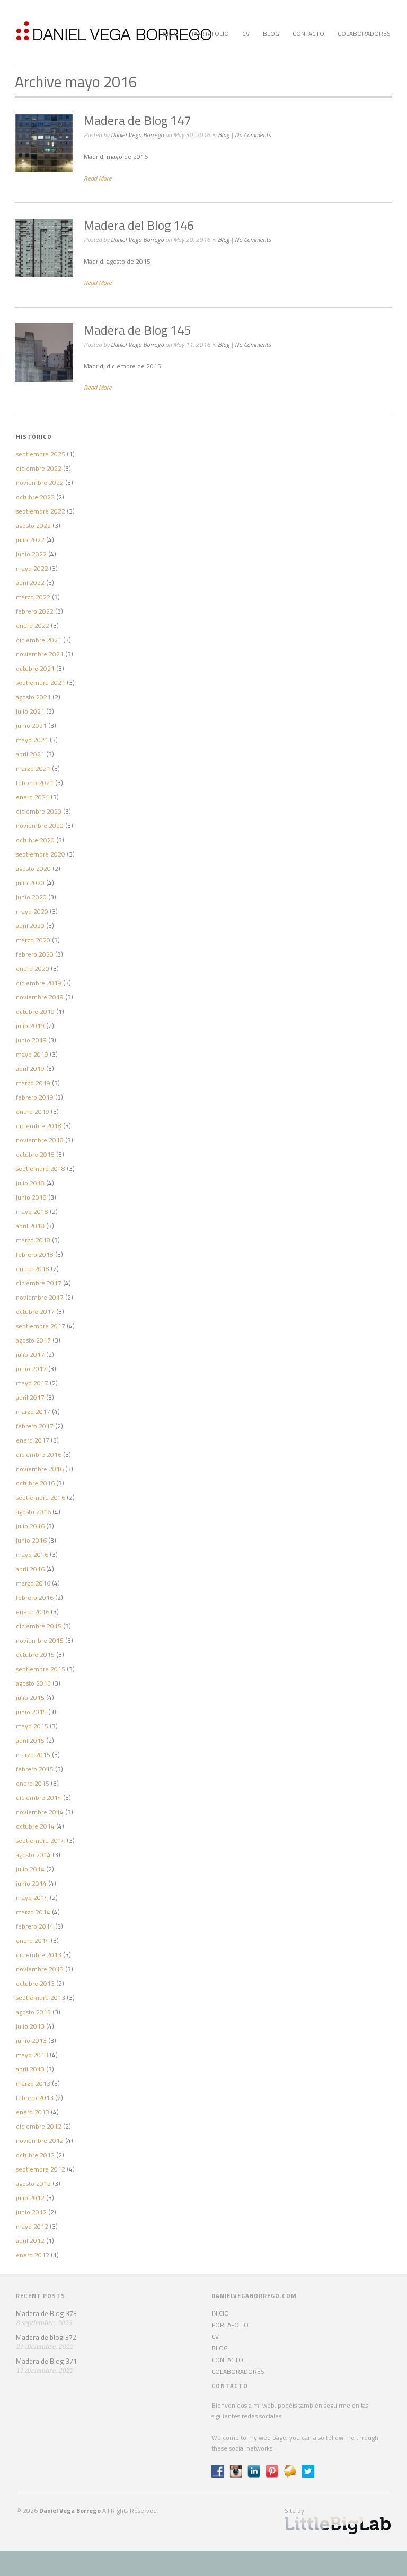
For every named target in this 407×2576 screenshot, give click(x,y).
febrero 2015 (35, 1769)
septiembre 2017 (41, 1326)
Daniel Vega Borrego (137, 135)
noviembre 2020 (40, 826)
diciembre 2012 (39, 2126)
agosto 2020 (33, 868)
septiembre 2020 (41, 854)
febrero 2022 (35, 611)
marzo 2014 (33, 1912)
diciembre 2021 (39, 640)
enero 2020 (33, 969)
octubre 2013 (35, 1983)
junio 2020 (31, 897)
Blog (224, 135)
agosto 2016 (33, 1512)
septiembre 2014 (41, 1840)
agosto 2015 (33, 1683)
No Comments (253, 135)
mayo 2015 (32, 1726)
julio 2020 (30, 883)
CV (246, 34)
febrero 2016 (35, 1597)
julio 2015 (30, 1697)
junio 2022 (31, 554)
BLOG (271, 34)
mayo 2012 (32, 2226)
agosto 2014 (33, 1855)
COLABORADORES (364, 34)
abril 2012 (30, 2241)
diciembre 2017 (39, 1283)
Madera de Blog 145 (137, 330)
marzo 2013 (33, 2083)
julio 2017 (30, 1354)
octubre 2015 (35, 1655)
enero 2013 (33, 2112)
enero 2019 (33, 1111)
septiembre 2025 (41, 454)
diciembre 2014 (39, 1798)
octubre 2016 (35, 1483)
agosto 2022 (33, 525)
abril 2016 (30, 1569)
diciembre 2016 (39, 1454)
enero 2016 (33, 1612)
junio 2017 (31, 1369)
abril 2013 (30, 2069)
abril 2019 (30, 1069)
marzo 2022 (33, 597)
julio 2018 (30, 1183)
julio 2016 (30, 1526)
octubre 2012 (35, 2155)
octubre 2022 (35, 497)
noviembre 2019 (40, 997)
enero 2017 (33, 1440)
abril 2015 (30, 1740)
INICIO (170, 34)
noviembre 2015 (40, 1640)
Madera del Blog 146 (139, 225)
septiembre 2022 (41, 511)
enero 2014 (33, 1940)
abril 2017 (30, 1397)
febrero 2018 (35, 1254)
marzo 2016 (33, 1583)
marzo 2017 (33, 1412)
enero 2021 (33, 797)
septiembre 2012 (41, 2169)
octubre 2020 (35, 840)
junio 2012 (31, 2212)
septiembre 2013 (41, 1998)
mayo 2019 (32, 1054)
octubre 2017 (35, 1312)
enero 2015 (33, 1783)
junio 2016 (31, 1540)
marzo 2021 (33, 768)
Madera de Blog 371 (46, 2361)
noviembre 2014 (40, 1812)
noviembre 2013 (40, 1969)
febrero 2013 (35, 2098)
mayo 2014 (32, 1898)
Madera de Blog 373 (46, 2313)
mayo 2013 (32, 2055)
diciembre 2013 (39, 1955)
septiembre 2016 (41, 1497)
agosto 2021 (33, 697)
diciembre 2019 (39, 983)
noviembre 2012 (40, 2141)
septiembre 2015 (41, 1669)
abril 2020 (30, 926)
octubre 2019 (35, 1011)
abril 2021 (30, 754)
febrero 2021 (35, 783)
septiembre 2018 (41, 1169)
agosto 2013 (33, 2012)
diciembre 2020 (39, 811)
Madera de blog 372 (46, 2337)
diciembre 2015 (39, 1626)
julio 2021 (30, 711)
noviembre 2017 (40, 1297)
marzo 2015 (33, 1755)
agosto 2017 (33, 1340)
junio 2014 (31, 1883)
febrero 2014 (35, 1926)
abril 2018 (30, 1226)
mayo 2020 (32, 911)
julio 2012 (30, 2198)
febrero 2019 (35, 1097)
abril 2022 (30, 583)
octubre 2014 (35, 1826)
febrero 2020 (35, 954)
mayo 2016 (32, 1555)
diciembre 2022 (39, 468)
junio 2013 (31, 2041)
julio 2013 (30, 2026)
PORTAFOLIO (210, 34)
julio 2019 (30, 1026)
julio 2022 (30, 540)
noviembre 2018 (40, 1140)
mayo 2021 (32, 740)
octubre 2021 (35, 668)
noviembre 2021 (40, 654)
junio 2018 (31, 1197)
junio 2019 (31, 1040)
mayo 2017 (32, 1383)
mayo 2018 (32, 1212)
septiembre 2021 (41, 683)
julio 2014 (30, 1869)
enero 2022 (33, 625)
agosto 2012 (33, 2183)
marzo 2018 (33, 1240)
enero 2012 (33, 2255)
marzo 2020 (33, 940)
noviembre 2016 (40, 1469)
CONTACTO (308, 34)
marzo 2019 (33, 1083)
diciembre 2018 (39, 1126)
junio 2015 (31, 1712)
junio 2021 (31, 726)
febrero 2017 (35, 1426)
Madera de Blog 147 (137, 120)
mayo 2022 (32, 568)
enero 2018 (33, 1269)
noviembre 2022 (40, 483)
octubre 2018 (35, 1154)
